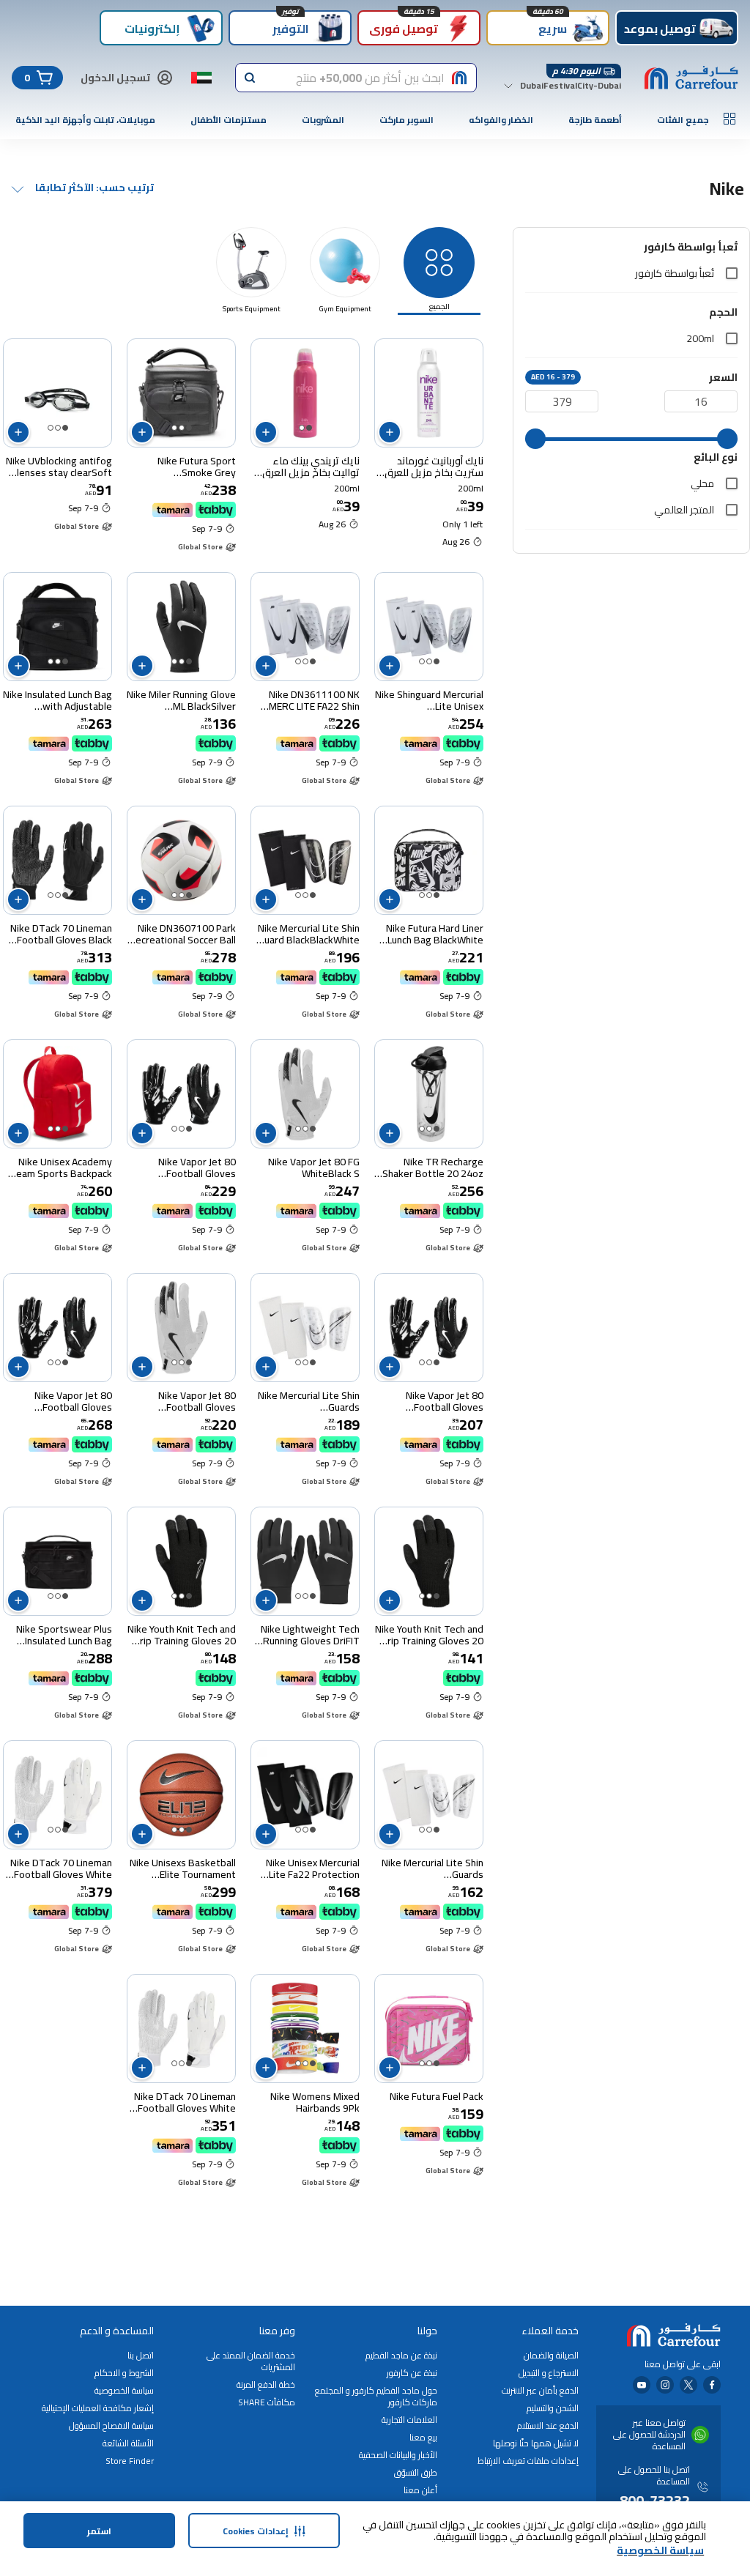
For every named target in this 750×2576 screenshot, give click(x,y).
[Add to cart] (390, 432)
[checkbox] (732, 273)
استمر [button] (99, 2531)
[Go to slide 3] (174, 428)
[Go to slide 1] (309, 428)
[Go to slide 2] (302, 428)
